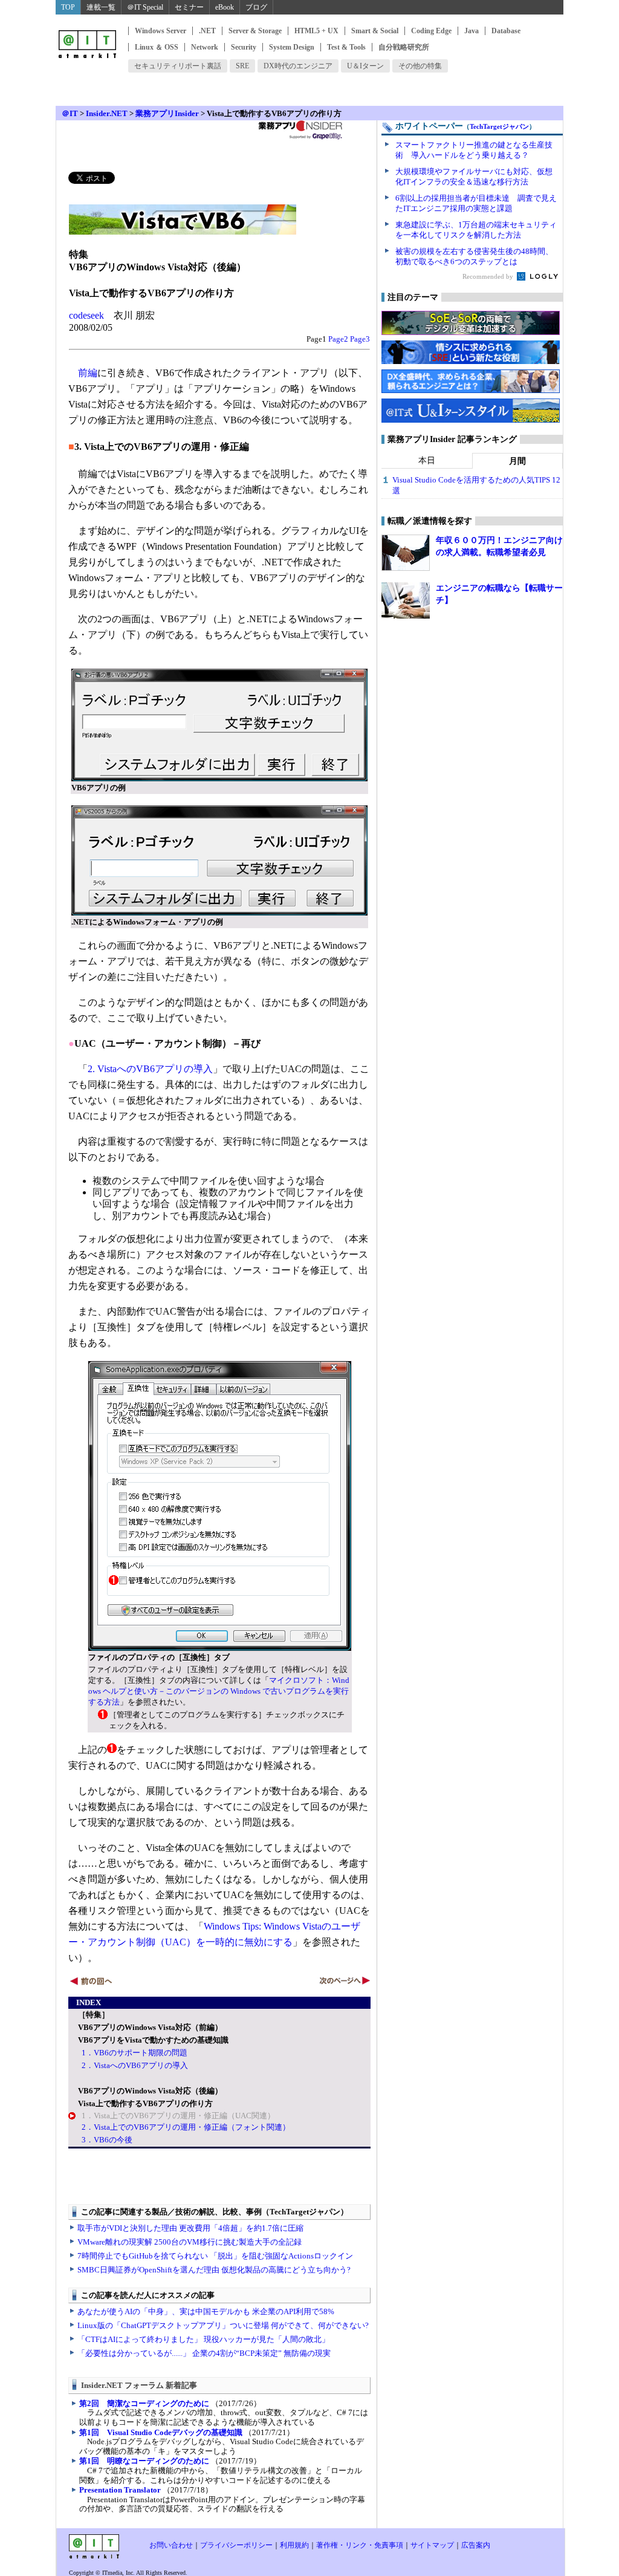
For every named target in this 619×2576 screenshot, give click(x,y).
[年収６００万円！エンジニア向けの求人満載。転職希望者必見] (406, 553)
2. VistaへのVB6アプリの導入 (150, 1069)
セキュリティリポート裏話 (178, 66)
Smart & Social (375, 31)
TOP (68, 7)
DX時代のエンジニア (298, 66)
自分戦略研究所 (404, 47)
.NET (207, 31)
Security (244, 47)
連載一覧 (101, 7)
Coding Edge (431, 31)
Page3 (360, 339)
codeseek (86, 315)
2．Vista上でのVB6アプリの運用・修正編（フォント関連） (186, 2127)
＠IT (70, 113)
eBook (225, 7)
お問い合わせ (171, 2545)
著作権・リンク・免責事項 (360, 2545)
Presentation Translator (120, 2490)
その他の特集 (420, 66)
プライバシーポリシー (236, 2545)
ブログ (256, 7)
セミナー (189, 7)
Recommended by (489, 276)
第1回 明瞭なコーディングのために (144, 2461)
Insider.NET (107, 113)
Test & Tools (346, 47)
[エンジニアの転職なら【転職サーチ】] (406, 600)
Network (205, 47)
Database (506, 31)
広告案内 (476, 2545)
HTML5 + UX (316, 31)
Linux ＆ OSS (157, 47)
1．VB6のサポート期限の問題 (134, 2053)
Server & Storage (255, 31)
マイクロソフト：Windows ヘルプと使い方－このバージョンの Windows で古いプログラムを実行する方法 (219, 1691)
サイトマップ (432, 2545)
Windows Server (160, 31)
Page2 (338, 339)
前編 (88, 373)
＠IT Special (145, 7)
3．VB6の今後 (107, 2140)
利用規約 (294, 2545)
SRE (242, 66)
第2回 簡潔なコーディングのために (144, 2403)
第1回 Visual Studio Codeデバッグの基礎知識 (161, 2432)
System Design (292, 47)
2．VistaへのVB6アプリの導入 (135, 2065)
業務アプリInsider (167, 113)
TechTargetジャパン (499, 126)
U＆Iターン (365, 66)
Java (472, 31)
